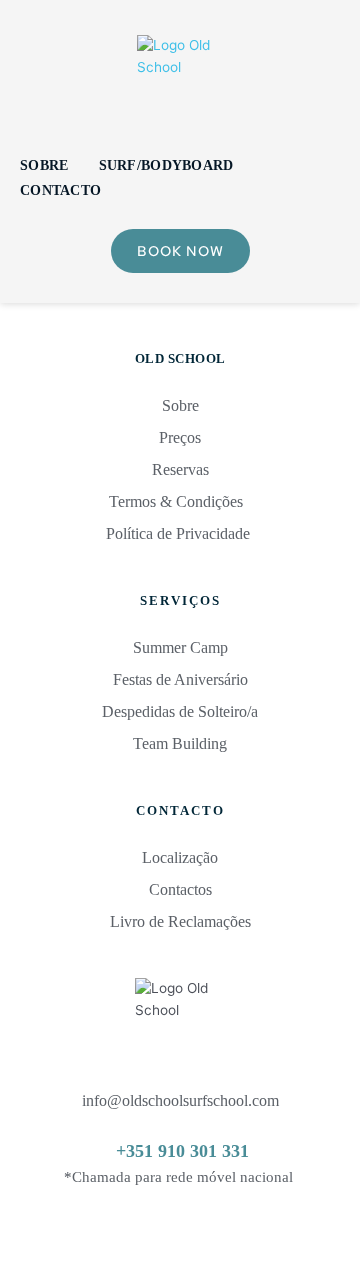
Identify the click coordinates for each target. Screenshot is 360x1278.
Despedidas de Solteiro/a (180, 711)
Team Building (180, 743)
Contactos (180, 889)
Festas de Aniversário (180, 679)
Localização (180, 857)
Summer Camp (180, 647)
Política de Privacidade (180, 533)
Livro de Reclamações (180, 921)
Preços (180, 437)
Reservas (180, 469)
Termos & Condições (178, 501)
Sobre (180, 405)
